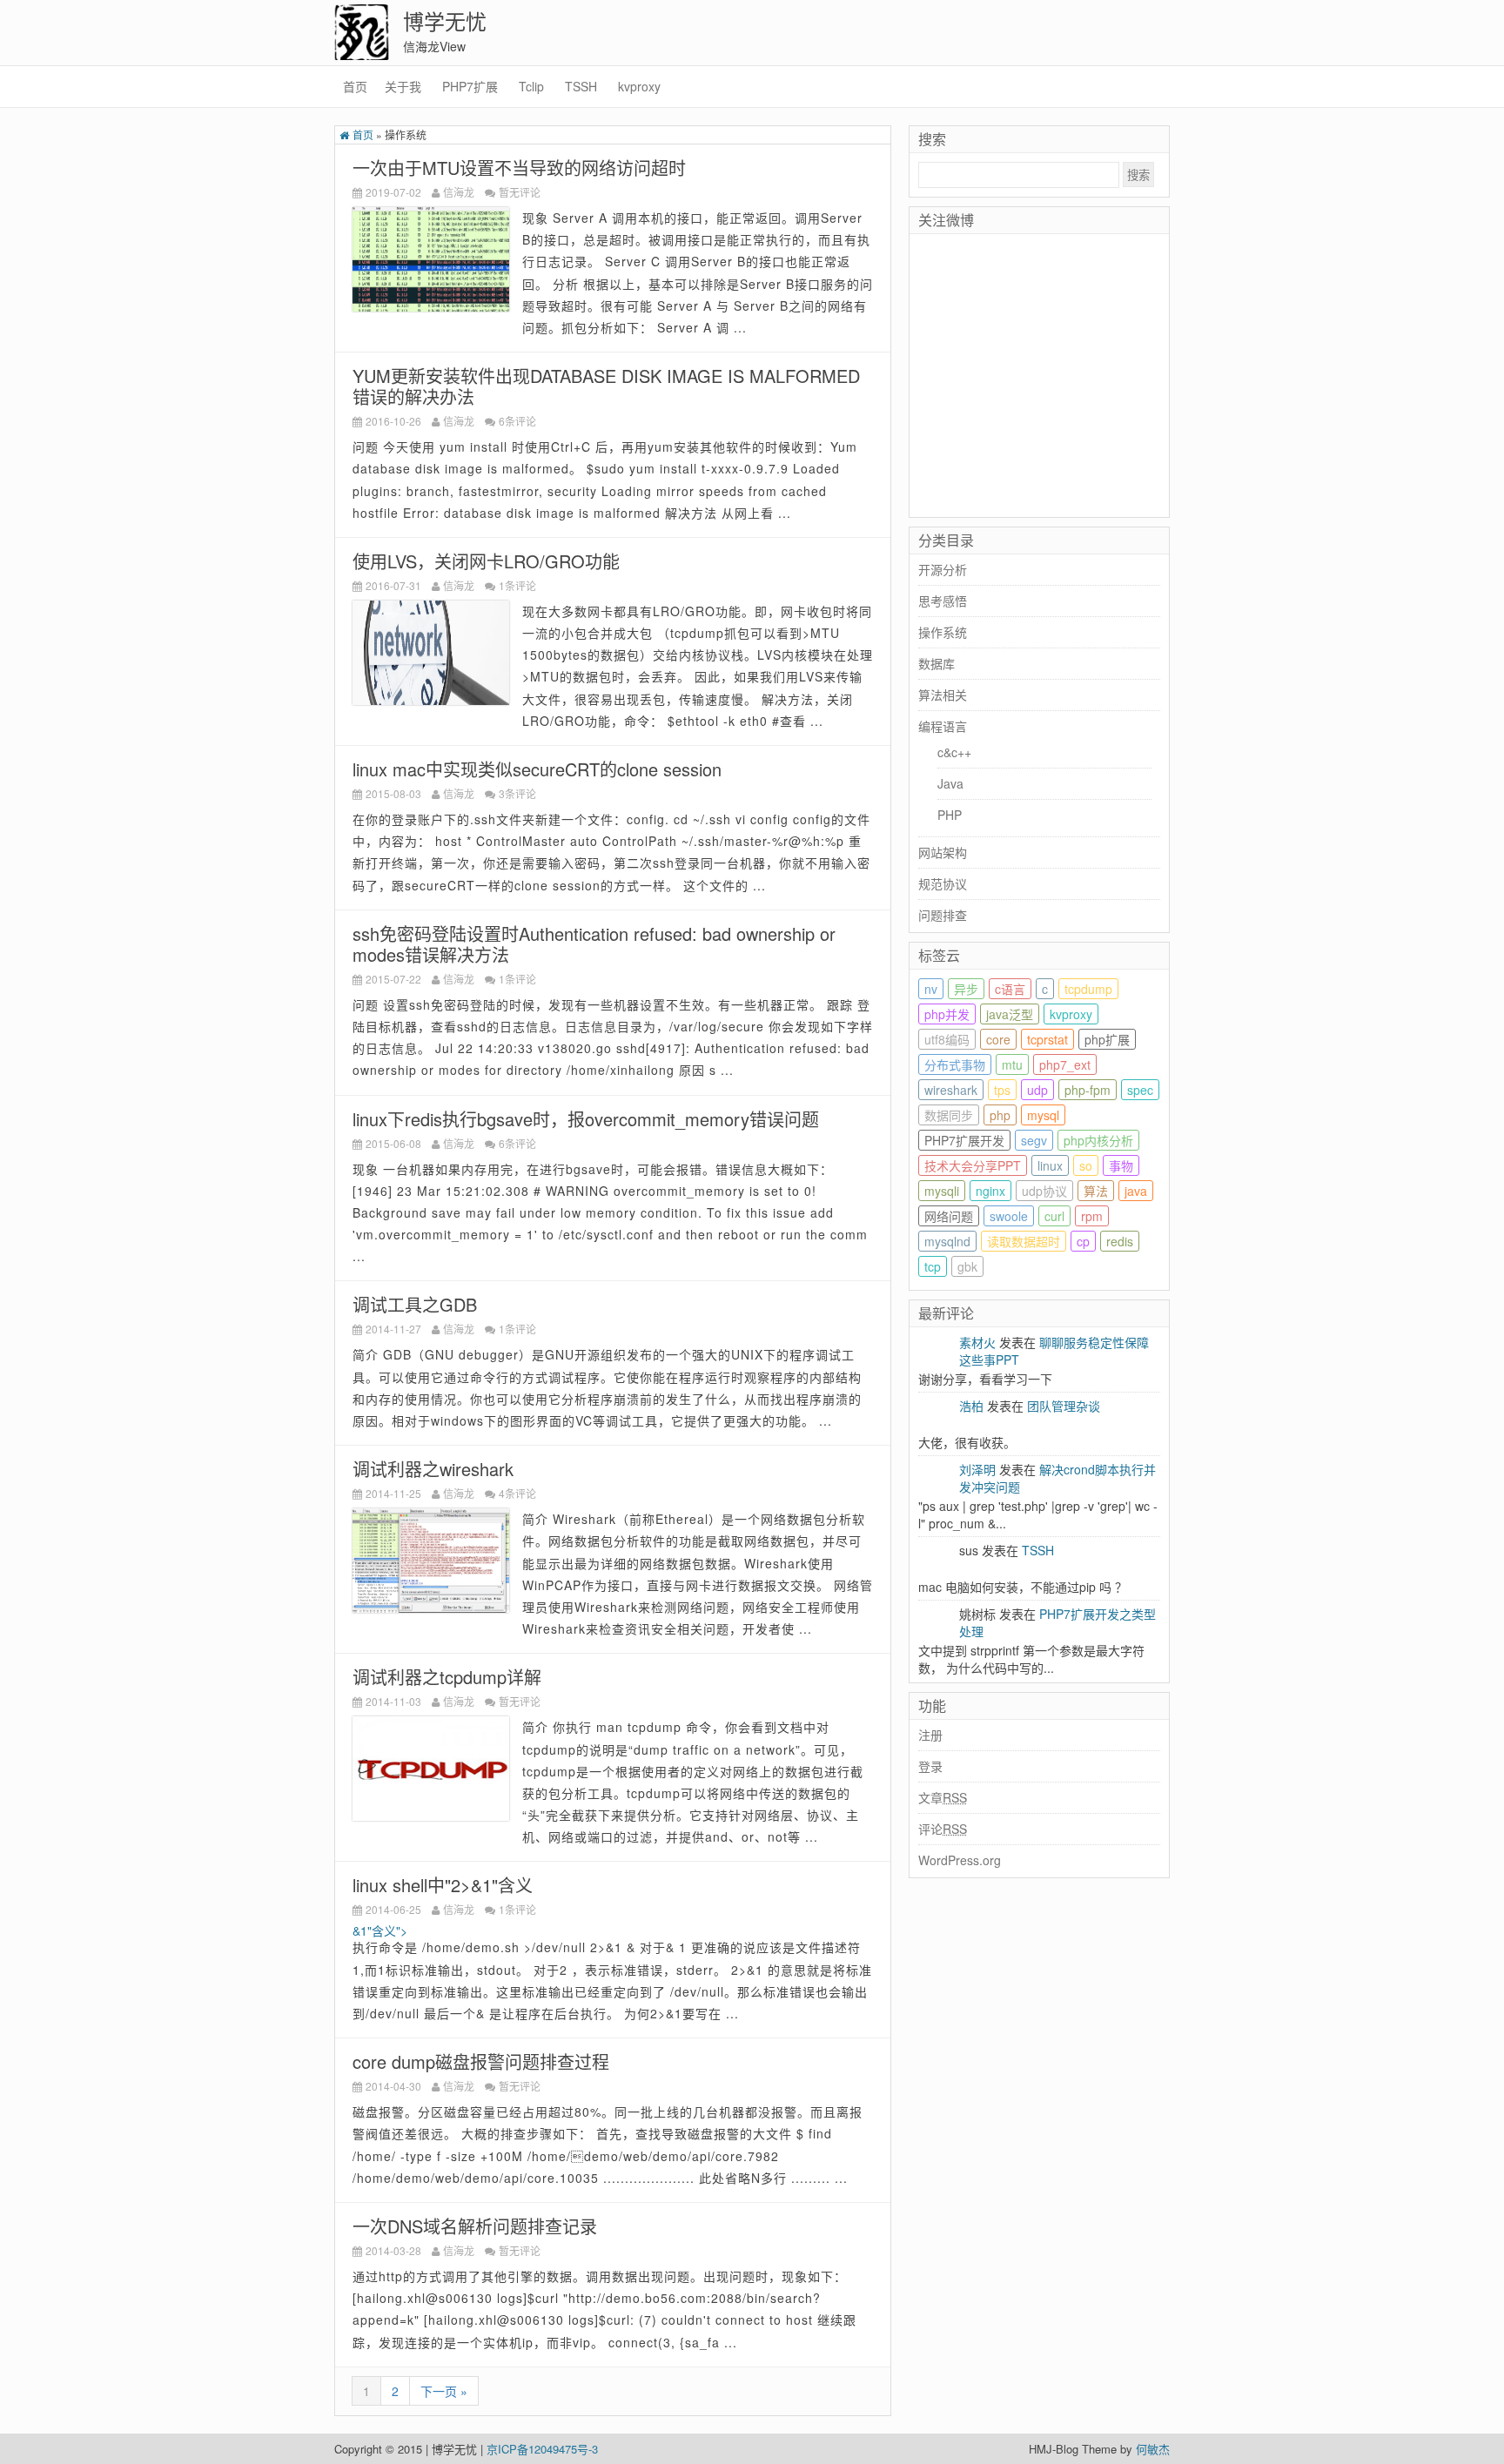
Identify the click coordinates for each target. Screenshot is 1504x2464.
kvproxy (639, 86)
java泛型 (1010, 1014)
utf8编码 (947, 1039)
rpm (1092, 1216)
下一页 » (444, 2391)
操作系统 (943, 632)
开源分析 (943, 569)
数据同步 (949, 1115)
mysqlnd (947, 1241)
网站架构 (943, 852)
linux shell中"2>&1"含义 (443, 1885)
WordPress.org (960, 1860)
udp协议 (1044, 1191)
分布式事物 (955, 1064)
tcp (933, 1266)
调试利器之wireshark (433, 1469)
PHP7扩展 (470, 86)
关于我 (403, 86)
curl (1054, 1216)
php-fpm (1088, 1090)
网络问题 (949, 1216)
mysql (1043, 1115)
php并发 (947, 1014)
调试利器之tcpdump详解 (447, 1677)
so (1086, 1165)
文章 (943, 1797)
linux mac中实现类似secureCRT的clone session (537, 769)
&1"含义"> (380, 1930)
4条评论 (517, 1493)
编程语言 (943, 726)
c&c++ (954, 752)
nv (931, 989)
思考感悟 (943, 601)
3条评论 (517, 793)
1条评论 (517, 585)
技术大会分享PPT (973, 1165)
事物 (1121, 1165)
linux (1050, 1165)
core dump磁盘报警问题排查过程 (481, 2061)
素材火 (977, 1342)
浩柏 (971, 1406)
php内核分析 (1098, 1140)
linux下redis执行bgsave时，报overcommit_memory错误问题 (586, 1119)
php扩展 (1107, 1039)
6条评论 (517, 421)
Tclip (531, 86)
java (1136, 1191)
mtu (1012, 1064)
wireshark (951, 1090)
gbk (967, 1266)
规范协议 (943, 883)
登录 (930, 1766)
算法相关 (943, 695)
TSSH (581, 86)
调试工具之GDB (415, 1304)
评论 (943, 1829)
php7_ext (1065, 1064)
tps (1002, 1090)
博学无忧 (445, 20)
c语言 (1010, 989)
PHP (950, 815)
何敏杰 (1153, 2449)
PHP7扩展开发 (964, 1140)
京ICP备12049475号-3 (542, 2449)
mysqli (942, 1191)
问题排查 (943, 915)
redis (1120, 1241)
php (1000, 1115)
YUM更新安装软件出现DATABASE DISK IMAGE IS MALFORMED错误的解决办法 (606, 386)
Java (950, 783)
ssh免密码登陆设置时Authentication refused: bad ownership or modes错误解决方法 (594, 944)
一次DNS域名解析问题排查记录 (475, 2226)
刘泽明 (977, 1469)
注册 (930, 1735)
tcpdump (1088, 989)
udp (1037, 1090)
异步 (966, 989)
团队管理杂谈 (1064, 1406)
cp (1083, 1241)
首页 (355, 86)
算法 (1096, 1191)
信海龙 (459, 192)
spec (1140, 1090)
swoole (1009, 1216)
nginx (990, 1191)
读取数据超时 (1024, 1241)
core (998, 1039)
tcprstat (1047, 1039)
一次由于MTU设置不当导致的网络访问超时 (519, 168)
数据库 (937, 663)
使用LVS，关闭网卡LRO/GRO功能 (486, 561)
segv (1034, 1140)
